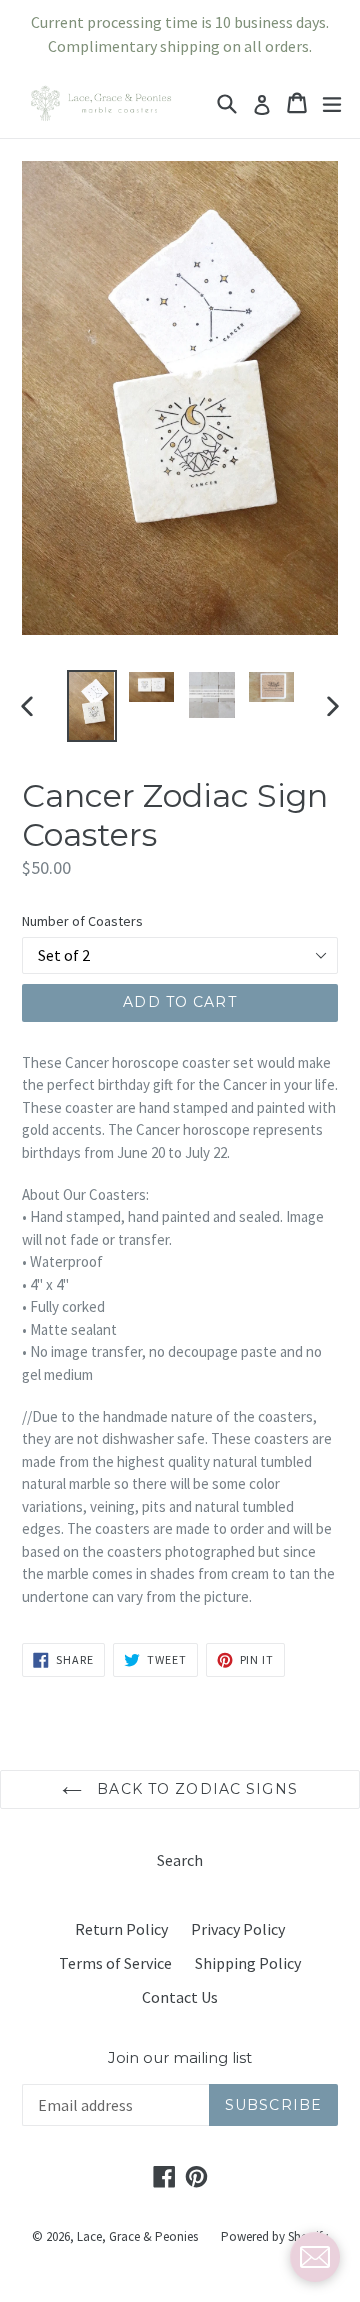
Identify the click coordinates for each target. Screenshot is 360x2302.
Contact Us (180, 1997)
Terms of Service (115, 1963)
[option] (92, 706)
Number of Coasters (82, 921)
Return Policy (121, 1929)
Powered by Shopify (274, 2236)
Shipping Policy (248, 1963)
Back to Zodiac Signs (195, 1789)
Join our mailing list (180, 2058)
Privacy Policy (238, 1929)
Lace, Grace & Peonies (137, 2236)
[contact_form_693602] (315, 2257)
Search (180, 1860)
